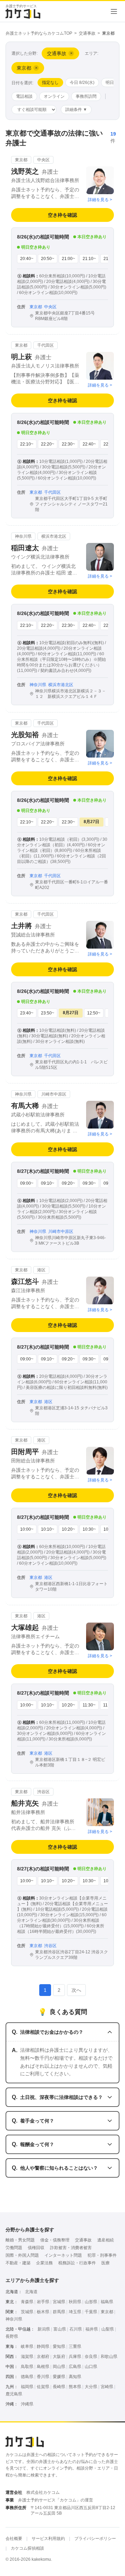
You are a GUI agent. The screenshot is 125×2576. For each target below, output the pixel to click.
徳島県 (27, 2377)
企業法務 (44, 2263)
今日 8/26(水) (82, 83)
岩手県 (43, 2302)
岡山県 (59, 2367)
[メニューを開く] (114, 11)
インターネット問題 (63, 2255)
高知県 (75, 2377)
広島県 (75, 2367)
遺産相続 (106, 2240)
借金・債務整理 (55, 2240)
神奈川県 (14, 2319)
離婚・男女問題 (20, 2240)
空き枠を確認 (62, 215)
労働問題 (14, 2248)
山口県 (91, 2367)
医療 (106, 2263)
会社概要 (14, 2539)
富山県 (60, 2329)
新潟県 (44, 2329)
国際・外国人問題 (22, 2255)
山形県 (91, 2302)
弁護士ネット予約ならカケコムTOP (39, 33)
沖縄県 (27, 2404)
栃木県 (43, 2312)
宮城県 (59, 2302)
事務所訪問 (86, 96)
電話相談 (24, 96)
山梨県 (108, 2329)
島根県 (43, 2367)
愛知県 (59, 2346)
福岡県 (27, 2387)
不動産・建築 (18, 2263)
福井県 (92, 2329)
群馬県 (59, 2312)
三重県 (75, 2346)
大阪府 (59, 2357)
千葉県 (91, 2312)
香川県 (43, 2377)
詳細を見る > (100, 200)
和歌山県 (109, 2357)
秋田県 (75, 2302)
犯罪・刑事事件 (102, 2255)
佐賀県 (43, 2387)
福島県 (107, 2302)
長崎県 (59, 2387)
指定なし (50, 83)
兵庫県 (75, 2357)
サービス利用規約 (48, 2539)
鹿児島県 (14, 2394)
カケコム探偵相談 (27, 2548)
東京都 (107, 2312)
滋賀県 (27, 2357)
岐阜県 (27, 2346)
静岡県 (43, 2346)
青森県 (27, 2302)
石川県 (76, 2329)
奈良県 (91, 2357)
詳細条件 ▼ (76, 110)
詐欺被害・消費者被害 (71, 2248)
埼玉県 (75, 2312)
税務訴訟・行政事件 (77, 2263)
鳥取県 (27, 2367)
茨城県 (27, 2312)
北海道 (31, 2292)
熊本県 (75, 2387)
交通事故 (87, 33)
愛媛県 (59, 2377)
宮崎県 (107, 2387)
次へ (76, 1990)
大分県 (91, 2387)
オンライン (54, 96)
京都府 (43, 2357)
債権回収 (36, 2248)
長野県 (12, 2336)
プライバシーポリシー (95, 2539)
